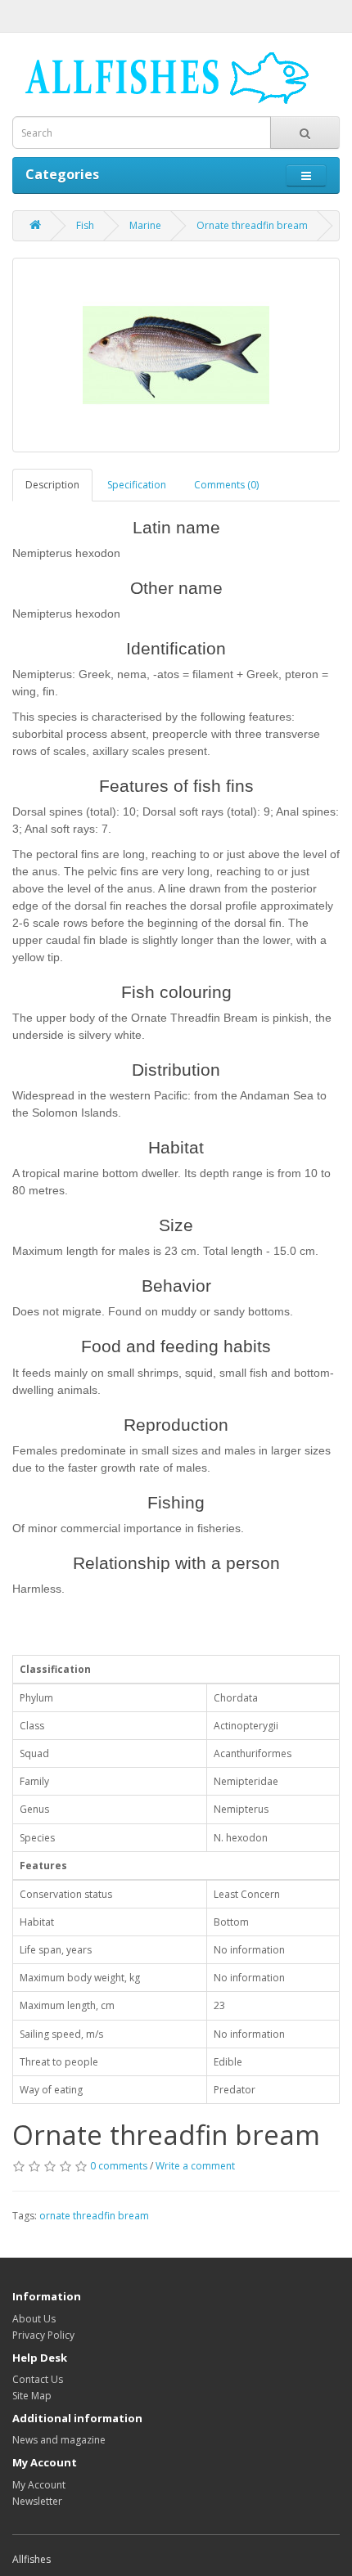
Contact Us (38, 2379)
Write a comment (195, 2166)
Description (52, 485)
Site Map (32, 2396)
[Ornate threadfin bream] (176, 355)
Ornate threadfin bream (252, 225)
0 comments (119, 2166)
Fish (85, 225)
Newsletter (37, 2501)
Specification (137, 485)
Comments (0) (226, 485)
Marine (145, 225)
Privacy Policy (43, 2335)
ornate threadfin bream (94, 2216)
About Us (34, 2319)
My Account (39, 2485)
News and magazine (59, 2440)
